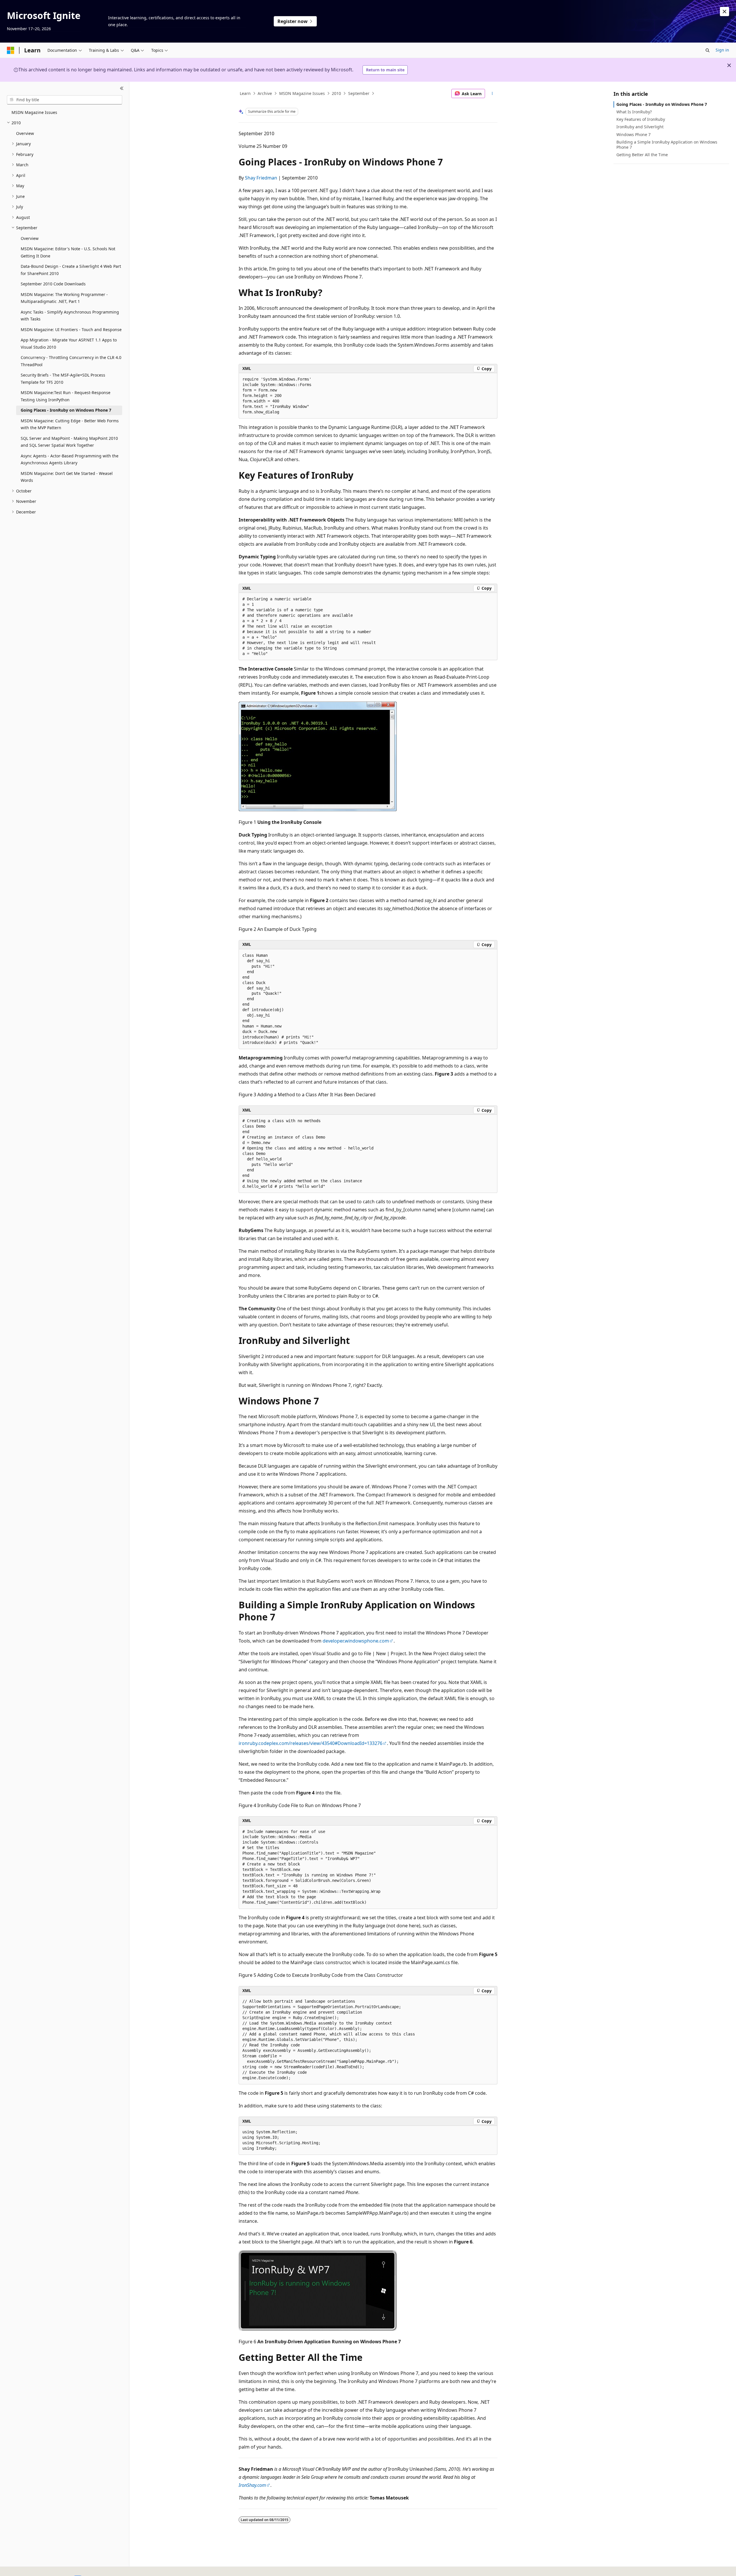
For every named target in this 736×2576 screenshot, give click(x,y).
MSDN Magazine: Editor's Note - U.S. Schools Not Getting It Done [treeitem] (68, 252)
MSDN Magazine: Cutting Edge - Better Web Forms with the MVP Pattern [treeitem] (70, 424)
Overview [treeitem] (25, 133)
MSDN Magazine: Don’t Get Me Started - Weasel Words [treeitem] (67, 477)
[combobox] (65, 100)
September (359, 93)
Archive (265, 93)
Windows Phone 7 (634, 134)
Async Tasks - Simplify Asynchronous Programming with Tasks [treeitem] (70, 316)
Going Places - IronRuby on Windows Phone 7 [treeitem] (66, 410)
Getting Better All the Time (642, 155)
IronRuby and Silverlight (640, 127)
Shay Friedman (261, 178)
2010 (336, 93)
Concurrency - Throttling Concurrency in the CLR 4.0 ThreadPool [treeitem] (71, 361)
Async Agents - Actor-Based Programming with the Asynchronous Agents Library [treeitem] (70, 459)
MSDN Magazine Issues (302, 93)
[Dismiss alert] (724, 12)
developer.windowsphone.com (356, 1641)
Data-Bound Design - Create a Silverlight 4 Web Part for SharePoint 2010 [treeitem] (71, 270)
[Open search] (708, 50)
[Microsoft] (11, 50)
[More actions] (492, 93)
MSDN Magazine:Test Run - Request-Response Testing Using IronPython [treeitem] (66, 396)
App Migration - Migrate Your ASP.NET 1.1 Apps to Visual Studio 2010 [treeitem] (69, 343)
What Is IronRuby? (634, 112)
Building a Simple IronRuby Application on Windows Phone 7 (667, 145)
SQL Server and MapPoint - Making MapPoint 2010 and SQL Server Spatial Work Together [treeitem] (69, 442)
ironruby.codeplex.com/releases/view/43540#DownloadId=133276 (310, 1743)
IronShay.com (252, 2485)
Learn (245, 93)
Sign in (722, 50)
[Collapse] (122, 89)
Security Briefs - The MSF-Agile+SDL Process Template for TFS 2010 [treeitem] (63, 379)
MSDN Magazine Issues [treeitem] (34, 112)
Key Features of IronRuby (641, 119)
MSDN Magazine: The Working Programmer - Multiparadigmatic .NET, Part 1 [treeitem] (64, 298)
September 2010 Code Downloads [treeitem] (53, 284)
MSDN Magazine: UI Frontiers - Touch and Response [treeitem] (71, 330)
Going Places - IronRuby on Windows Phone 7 (662, 104)
